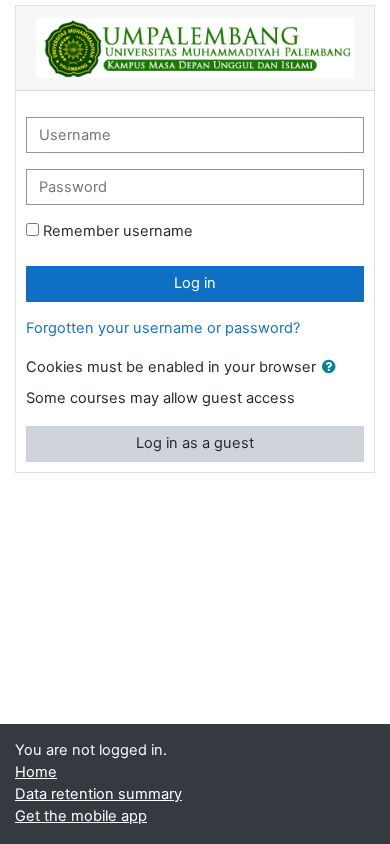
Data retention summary (98, 794)
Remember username (118, 231)
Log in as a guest (195, 443)
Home (36, 772)
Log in (195, 283)
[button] (333, 368)
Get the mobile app (81, 816)
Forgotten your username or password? (163, 328)
